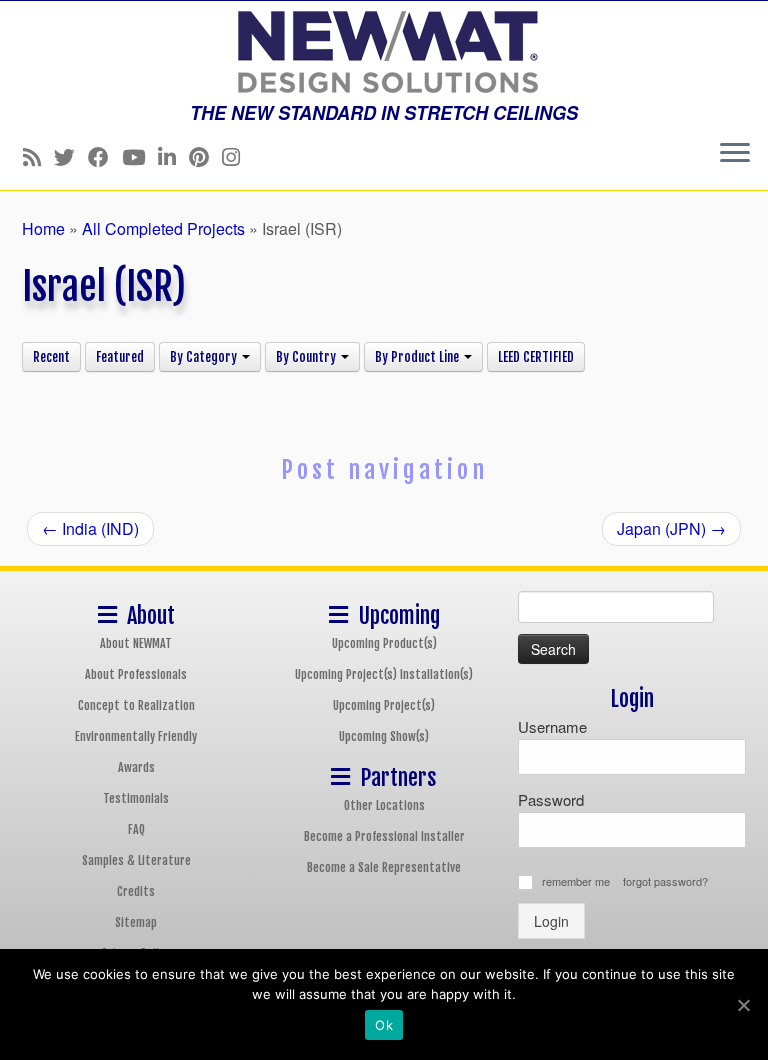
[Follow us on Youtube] (140, 156)
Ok (384, 1025)
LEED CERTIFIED (536, 357)
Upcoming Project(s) (384, 705)
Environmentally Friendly (136, 736)
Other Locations (384, 805)
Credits (136, 891)
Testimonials (136, 798)
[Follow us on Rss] (38, 156)
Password (551, 799)
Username (552, 726)
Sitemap (136, 922)
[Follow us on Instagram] (237, 156)
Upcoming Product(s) (384, 643)
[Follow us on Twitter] (71, 156)
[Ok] (743, 1005)
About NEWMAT (136, 643)
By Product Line (418, 357)
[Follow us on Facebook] (105, 156)
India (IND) (90, 528)
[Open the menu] (735, 154)
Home (43, 228)
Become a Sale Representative (384, 867)
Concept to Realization (136, 705)
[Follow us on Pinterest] (205, 156)
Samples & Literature (136, 860)
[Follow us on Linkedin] (173, 156)
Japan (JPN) (671, 528)
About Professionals (136, 674)
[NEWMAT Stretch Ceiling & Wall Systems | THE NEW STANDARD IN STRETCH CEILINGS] (384, 52)
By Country (307, 357)
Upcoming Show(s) (384, 736)
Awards (136, 767)
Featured (120, 357)
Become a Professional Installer (384, 836)
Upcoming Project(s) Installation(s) (384, 674)
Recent (51, 357)
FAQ (136, 829)
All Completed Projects (163, 228)
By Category (205, 357)
